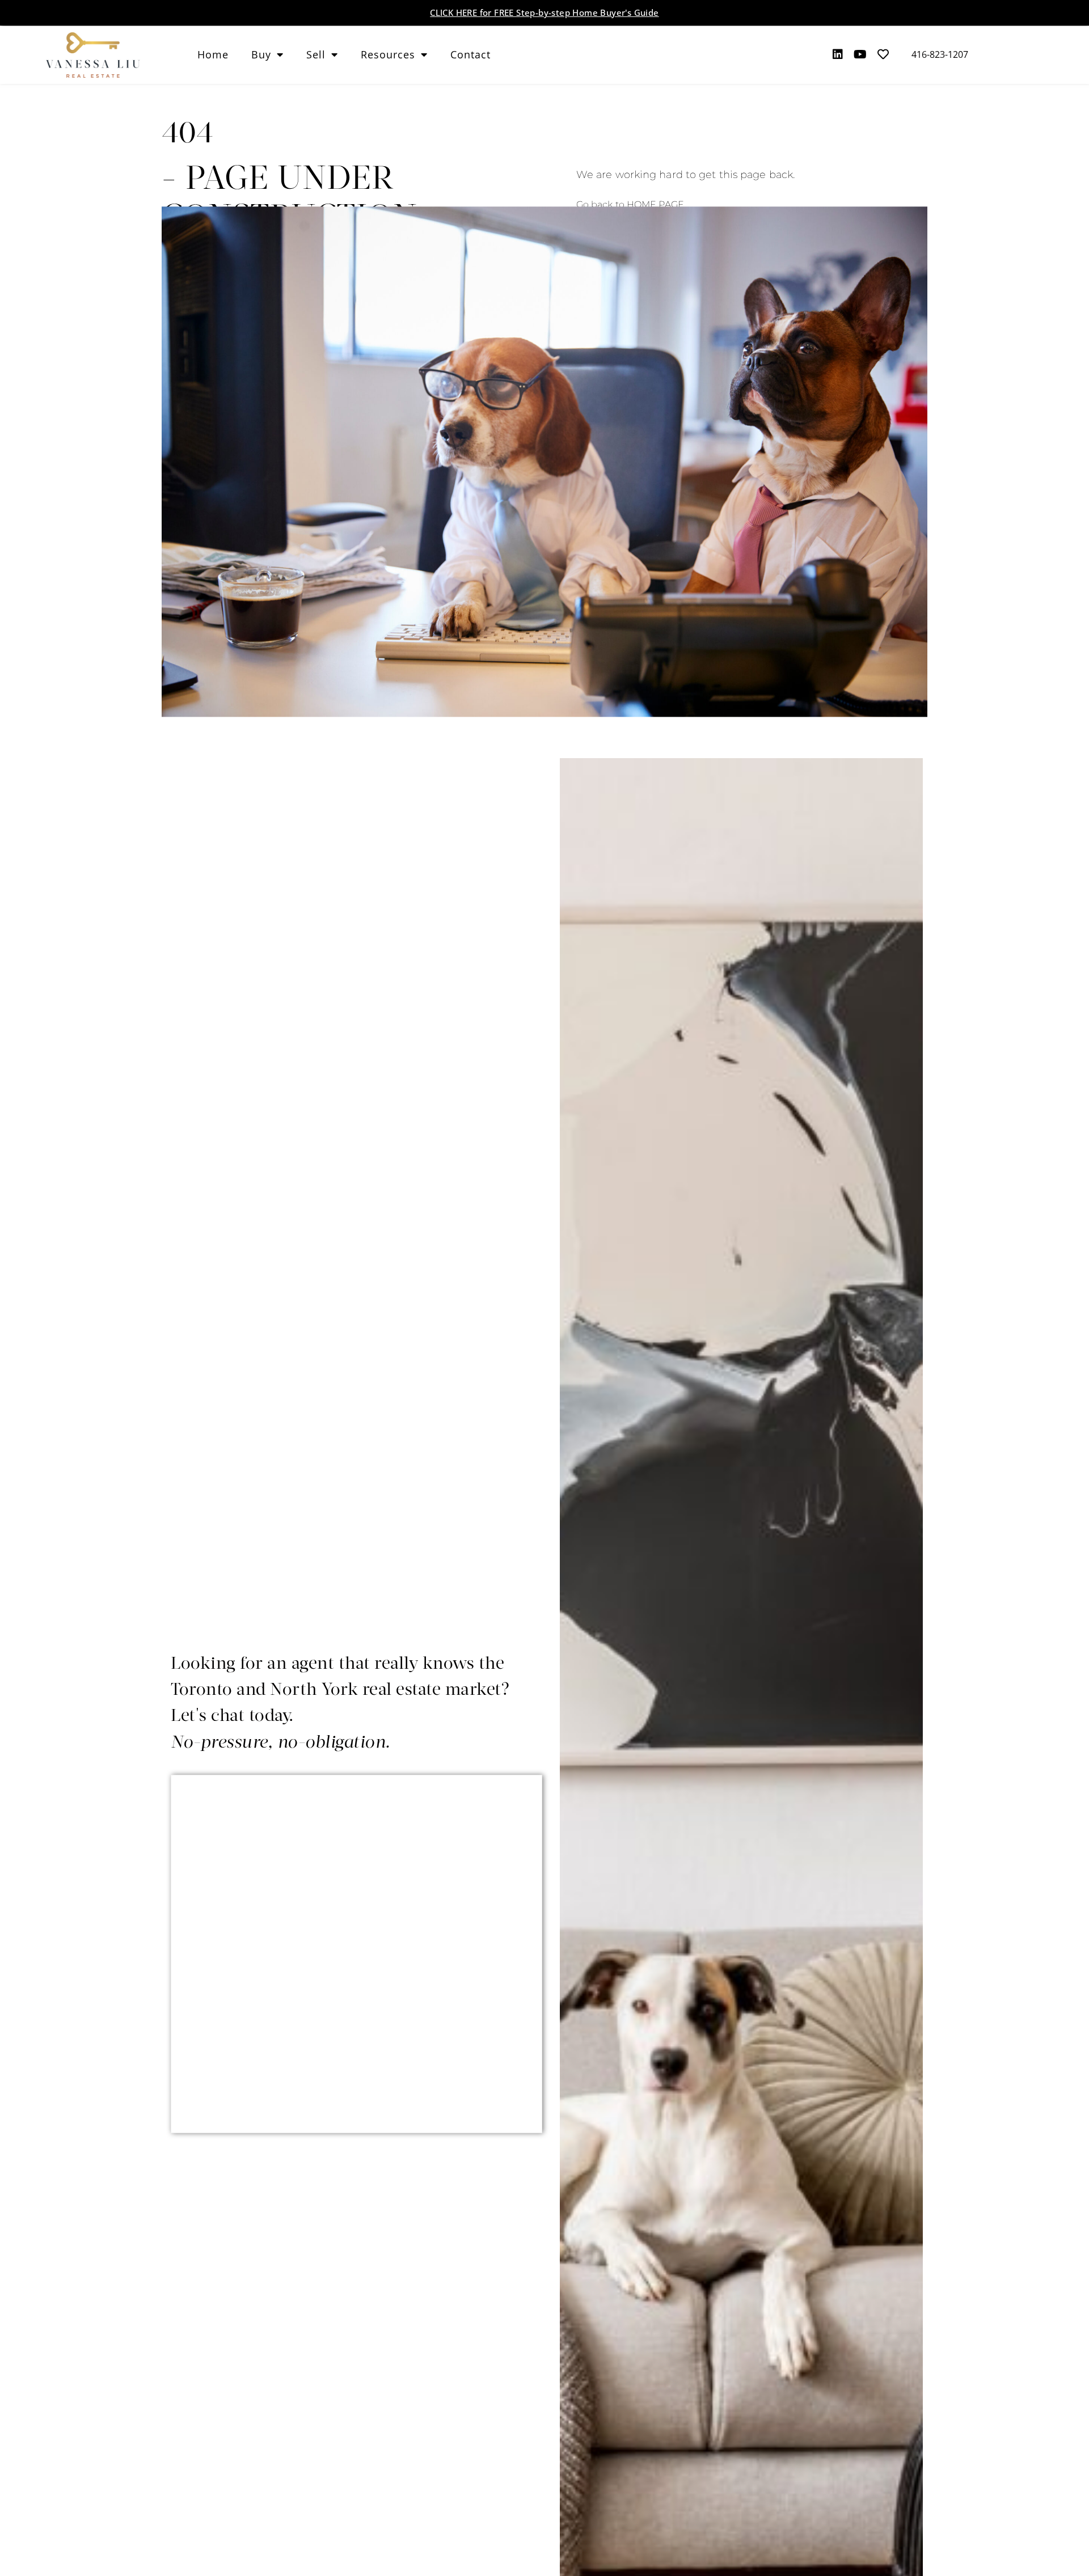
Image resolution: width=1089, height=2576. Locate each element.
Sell (316, 54)
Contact (470, 54)
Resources (388, 54)
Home (213, 54)
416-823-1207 (940, 54)
